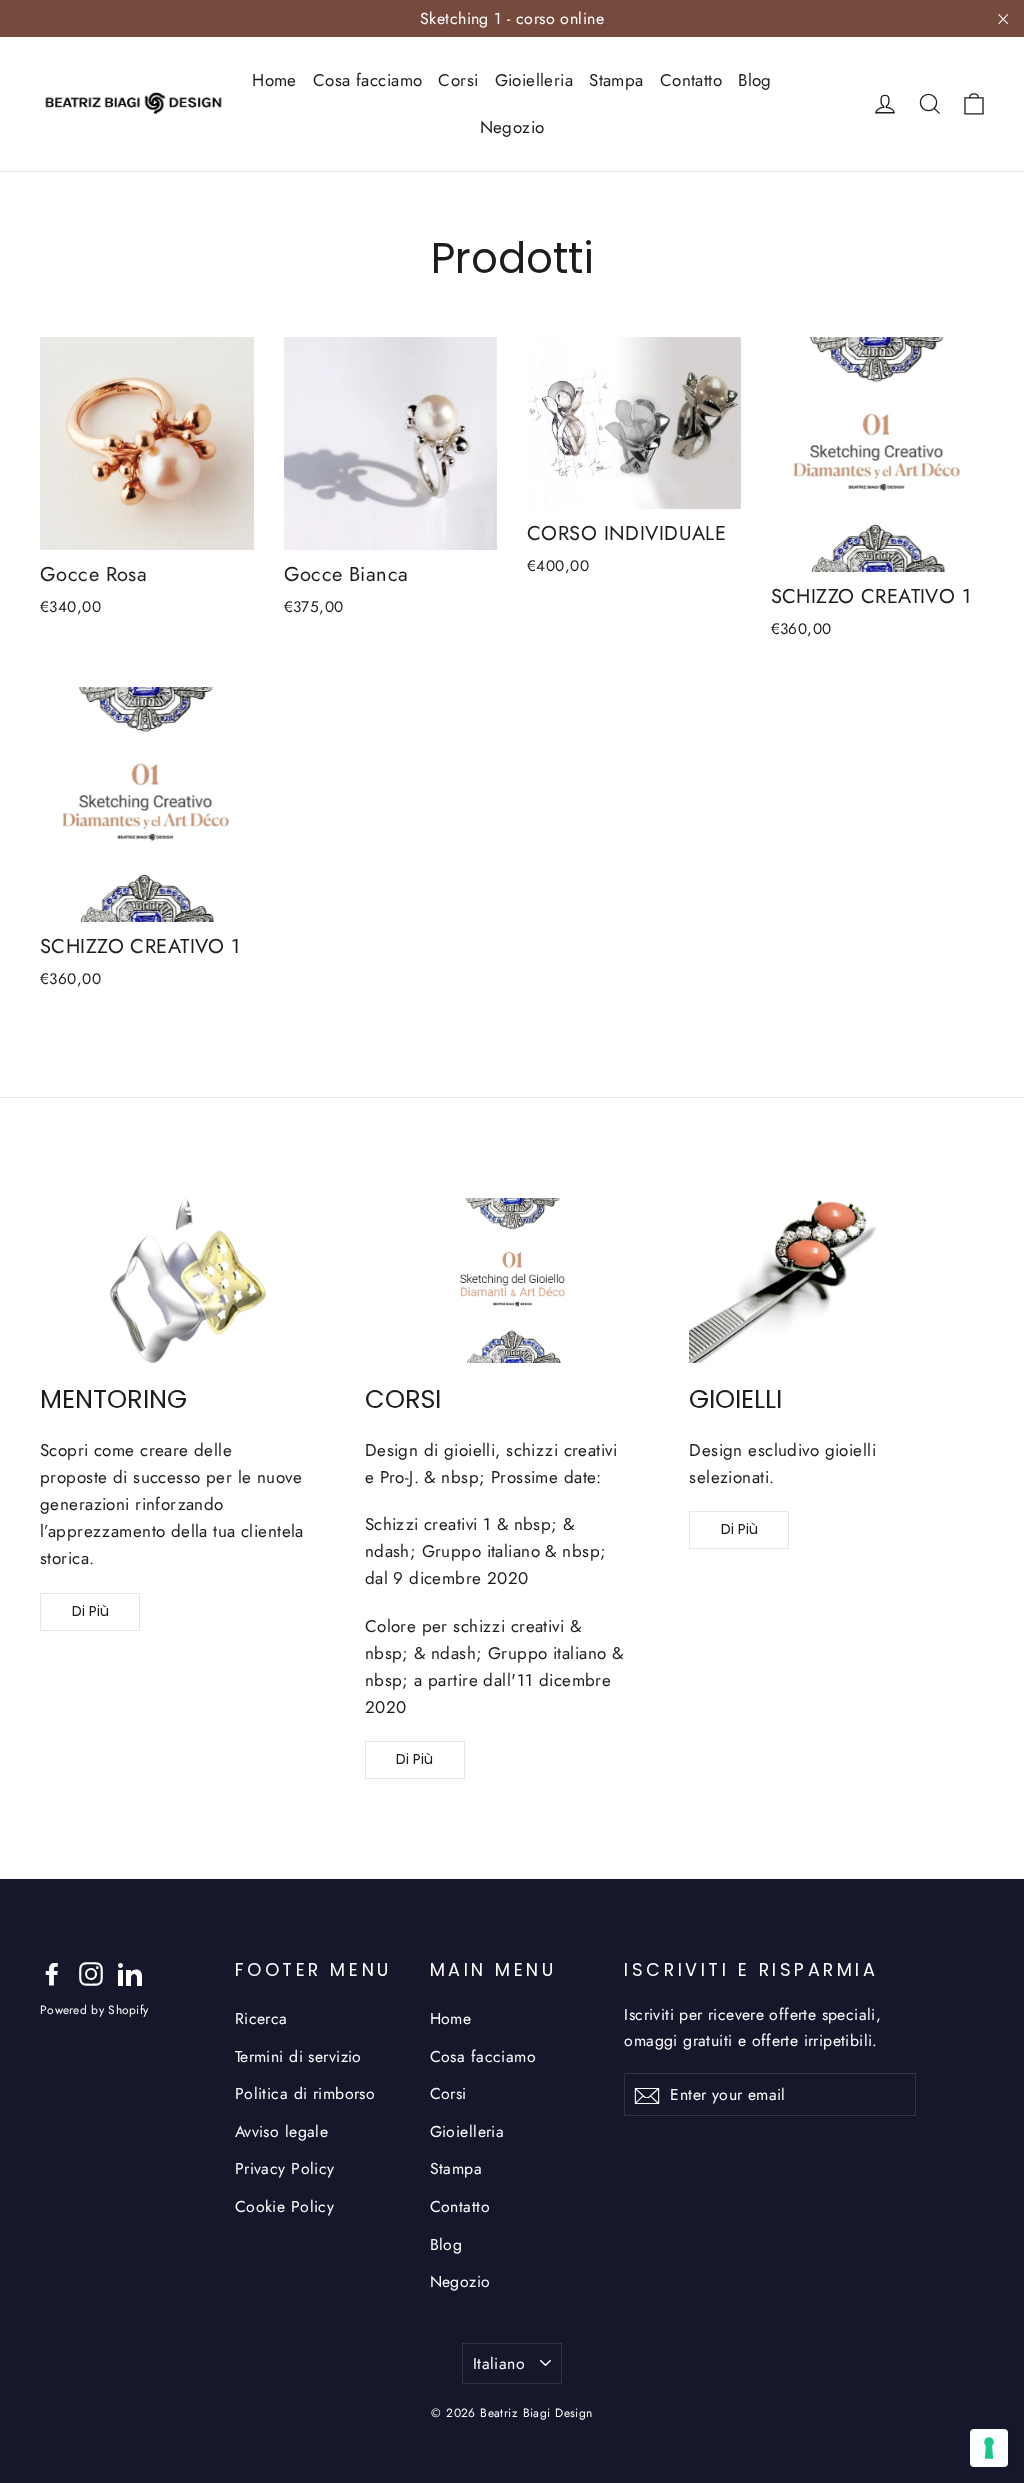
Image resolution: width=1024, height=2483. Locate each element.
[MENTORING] (187, 1281)
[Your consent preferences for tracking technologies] (989, 2448)
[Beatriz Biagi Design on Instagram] (91, 1972)
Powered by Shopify (94, 2010)
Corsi (458, 80)
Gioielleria (534, 80)
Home (274, 80)
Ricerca (261, 2018)
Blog (755, 80)
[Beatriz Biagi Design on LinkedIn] (130, 1972)
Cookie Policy (285, 2206)
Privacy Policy (285, 2168)
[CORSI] (512, 1281)
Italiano (499, 2363)
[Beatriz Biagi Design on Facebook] (52, 1972)
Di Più (90, 1611)
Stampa (616, 80)
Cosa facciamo (368, 80)
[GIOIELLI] (836, 1281)
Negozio (512, 127)
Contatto (691, 80)
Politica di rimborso (305, 2093)
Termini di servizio (298, 2056)
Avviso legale (282, 2131)
